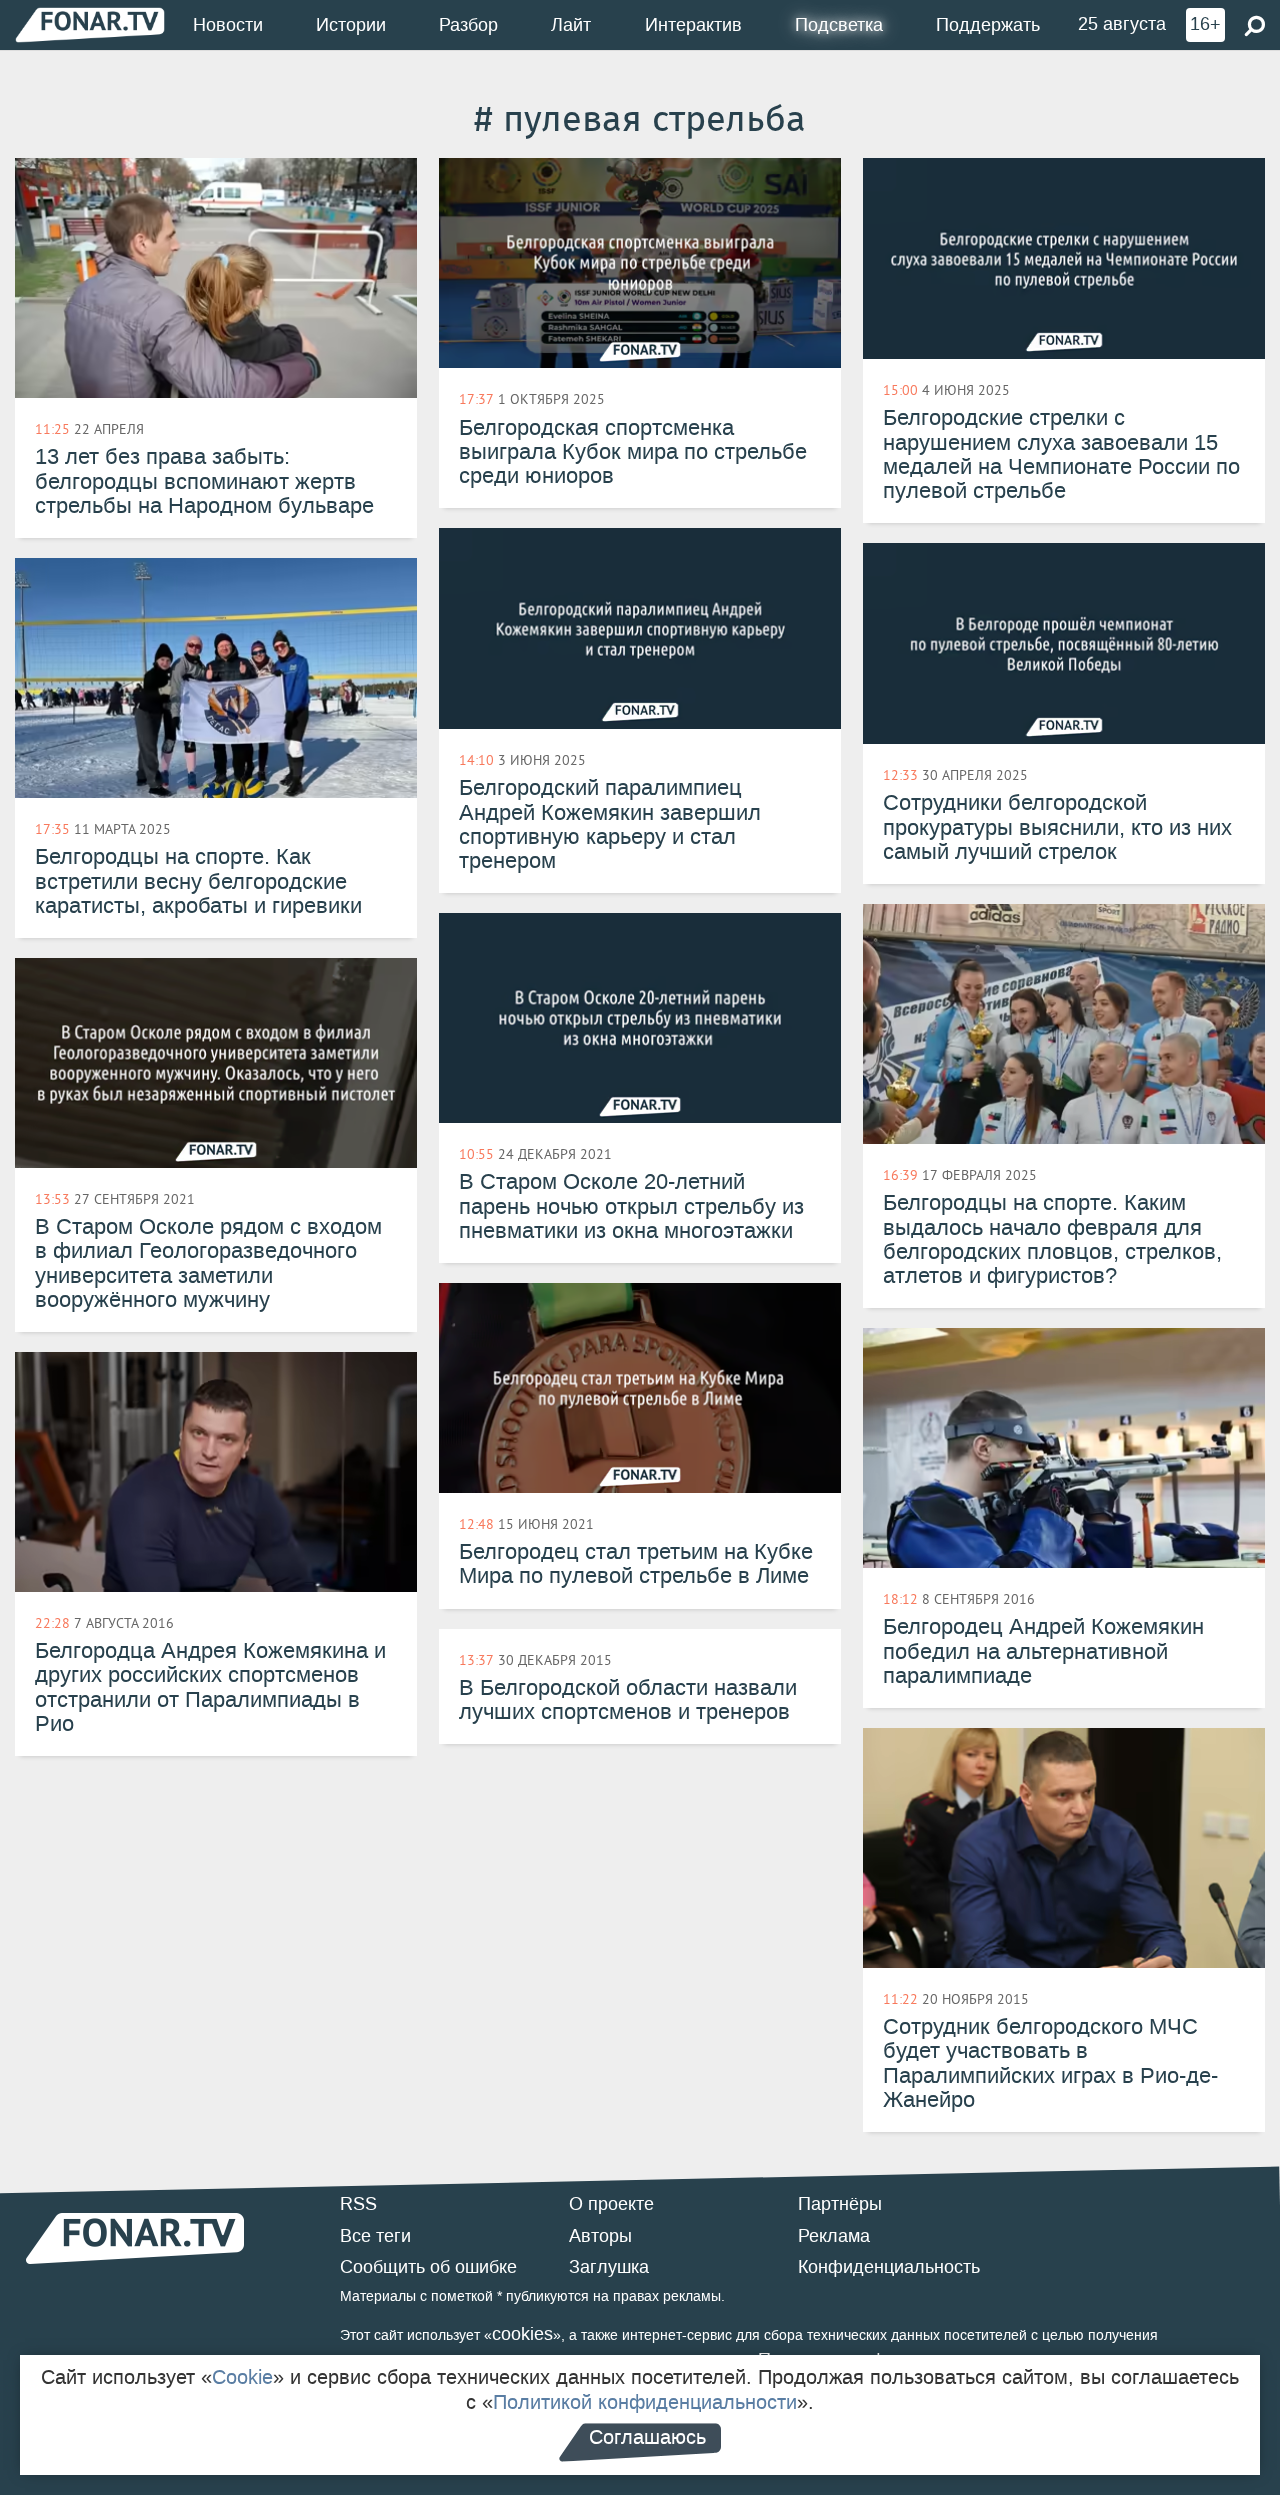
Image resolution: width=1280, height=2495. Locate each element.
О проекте (611, 2204)
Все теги (375, 2236)
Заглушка (609, 2267)
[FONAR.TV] (90, 24)
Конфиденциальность (889, 2267)
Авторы (600, 2236)
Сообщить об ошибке (428, 2267)
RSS (358, 2204)
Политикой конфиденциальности (645, 2402)
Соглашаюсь (647, 2437)
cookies (522, 2334)
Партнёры (840, 2204)
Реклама (834, 2236)
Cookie (242, 2377)
